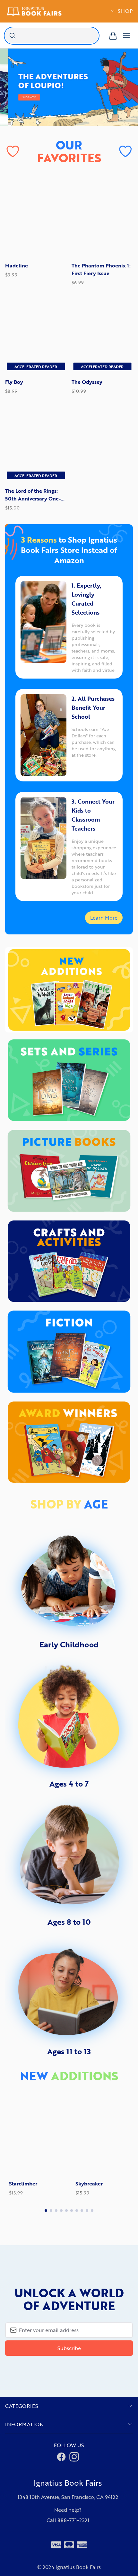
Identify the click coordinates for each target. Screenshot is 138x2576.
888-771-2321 (73, 2520)
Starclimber (19, 2184)
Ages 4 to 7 (69, 1784)
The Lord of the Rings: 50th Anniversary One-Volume (33, 495)
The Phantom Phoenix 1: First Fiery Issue (101, 269)
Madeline (17, 266)
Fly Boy (14, 382)
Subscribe (69, 2348)
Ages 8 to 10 (69, 1922)
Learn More (104, 918)
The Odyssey (87, 382)
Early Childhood (69, 1644)
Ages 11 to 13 (69, 2051)
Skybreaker (85, 2184)
